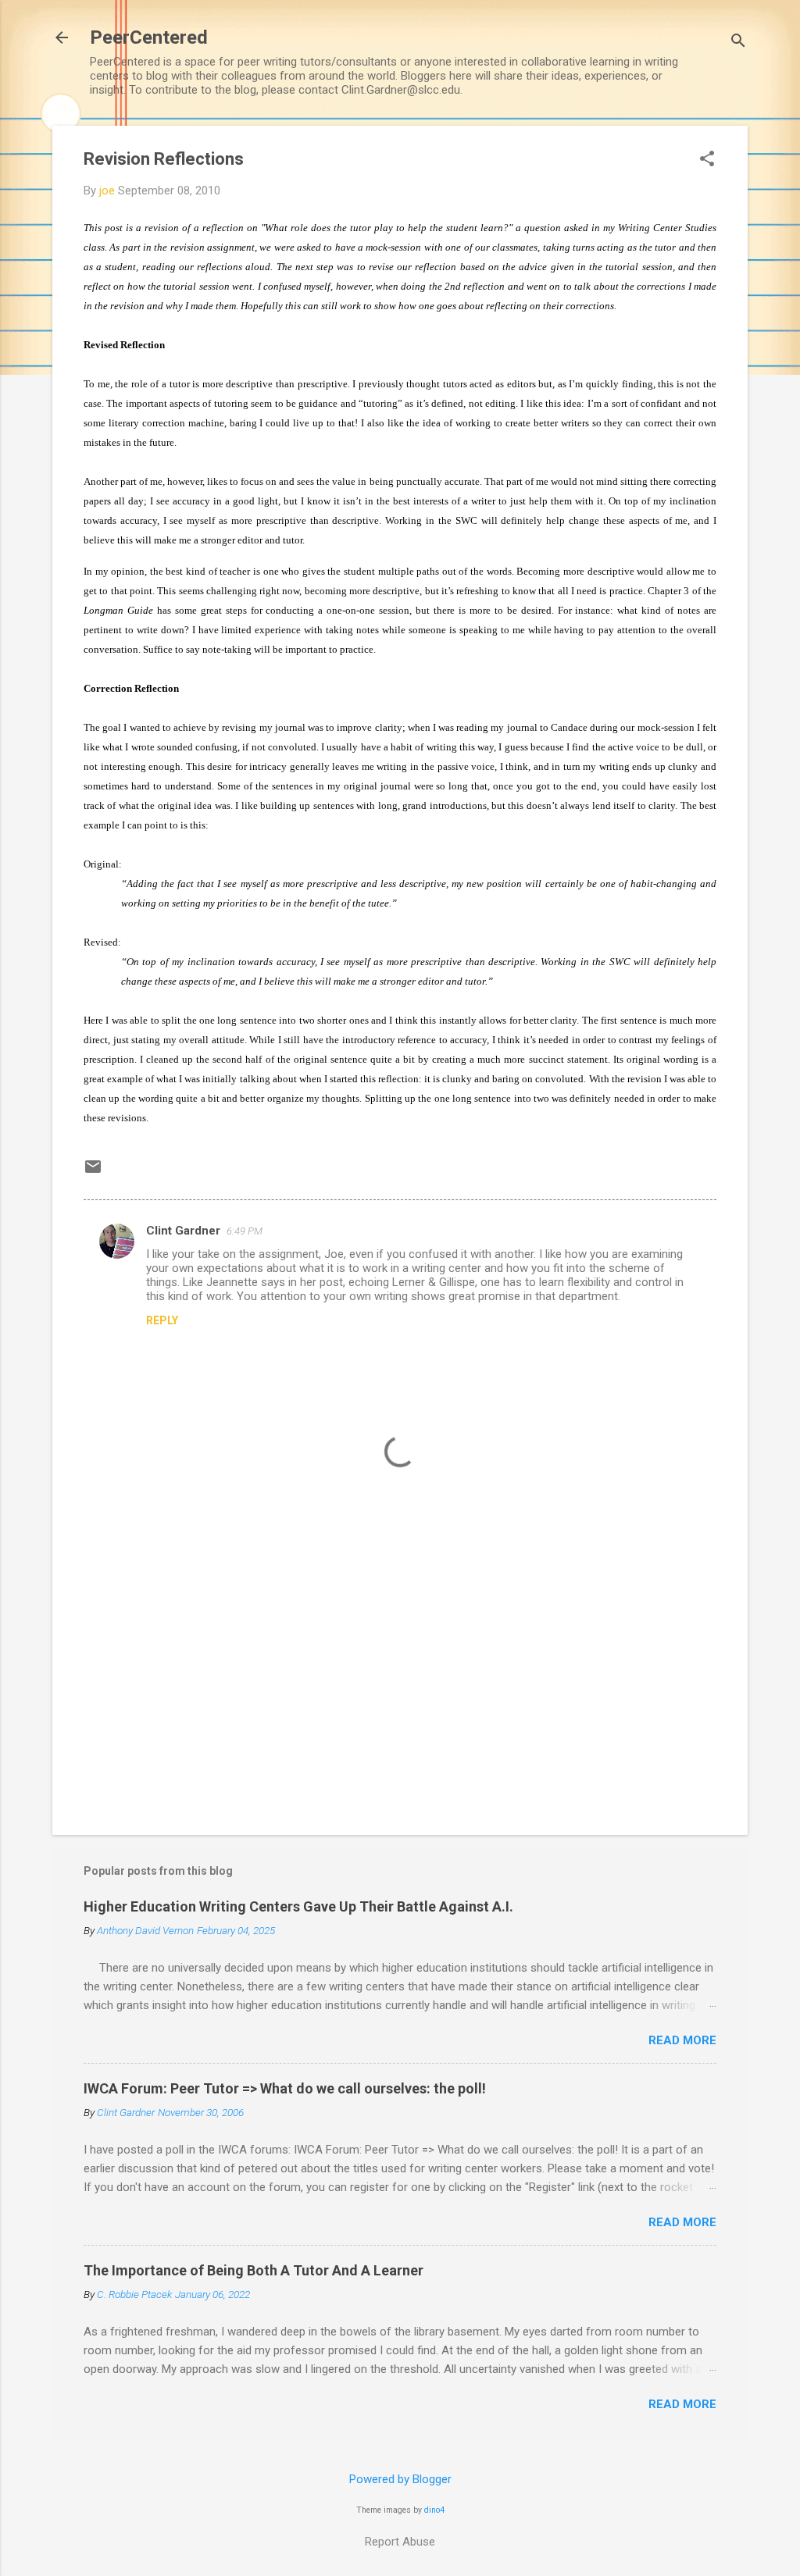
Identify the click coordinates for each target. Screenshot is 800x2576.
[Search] (738, 43)
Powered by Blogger (400, 2479)
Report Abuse (400, 2542)
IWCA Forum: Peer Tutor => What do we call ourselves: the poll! (285, 2088)
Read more (682, 2040)
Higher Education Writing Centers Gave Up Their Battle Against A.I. (298, 1906)
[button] (707, 160)
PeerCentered (149, 37)
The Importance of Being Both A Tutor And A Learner (254, 2270)
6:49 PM (245, 1231)
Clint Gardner (183, 1231)
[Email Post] (93, 1172)
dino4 (434, 2510)
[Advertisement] (400, 1690)
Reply (162, 1320)
